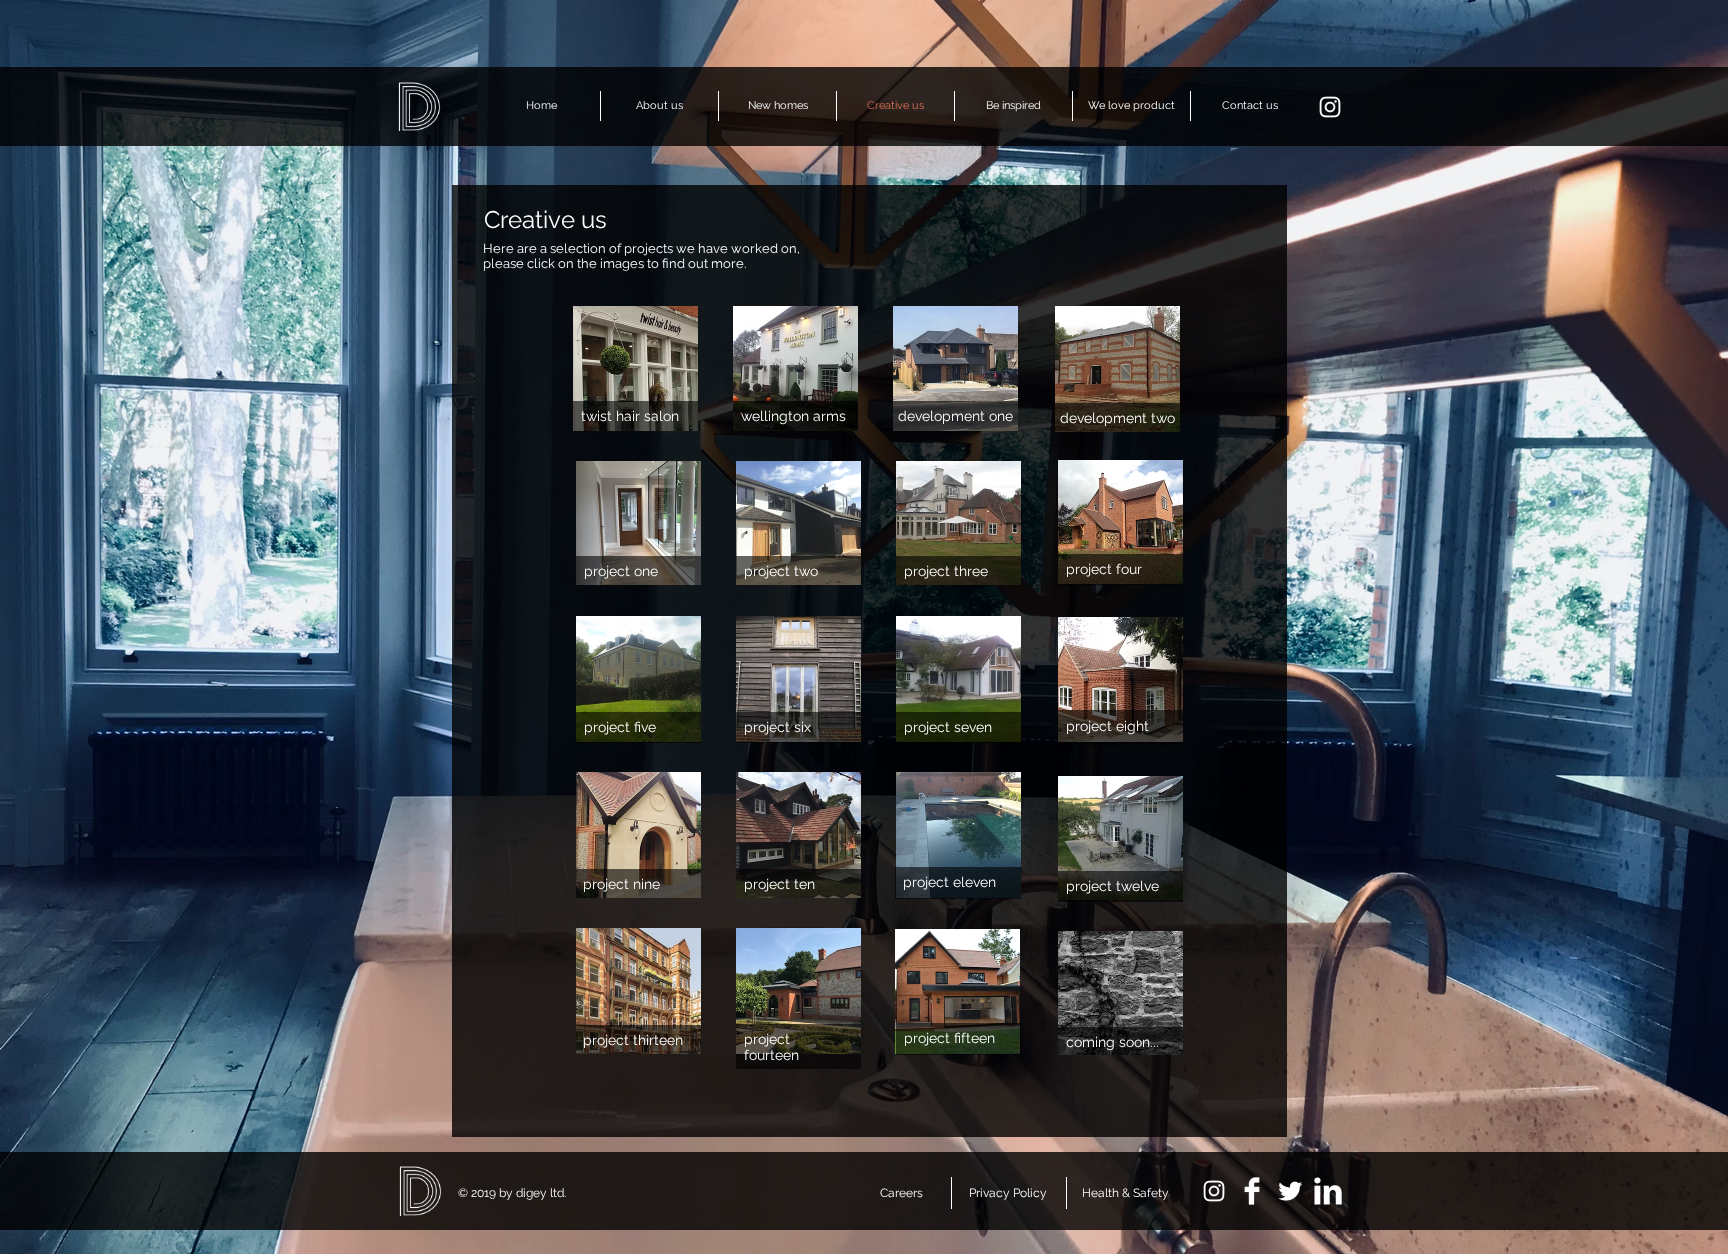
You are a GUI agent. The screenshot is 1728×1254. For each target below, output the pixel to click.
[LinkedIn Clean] (1328, 1191)
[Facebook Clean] (1252, 1191)
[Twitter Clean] (1290, 1191)
